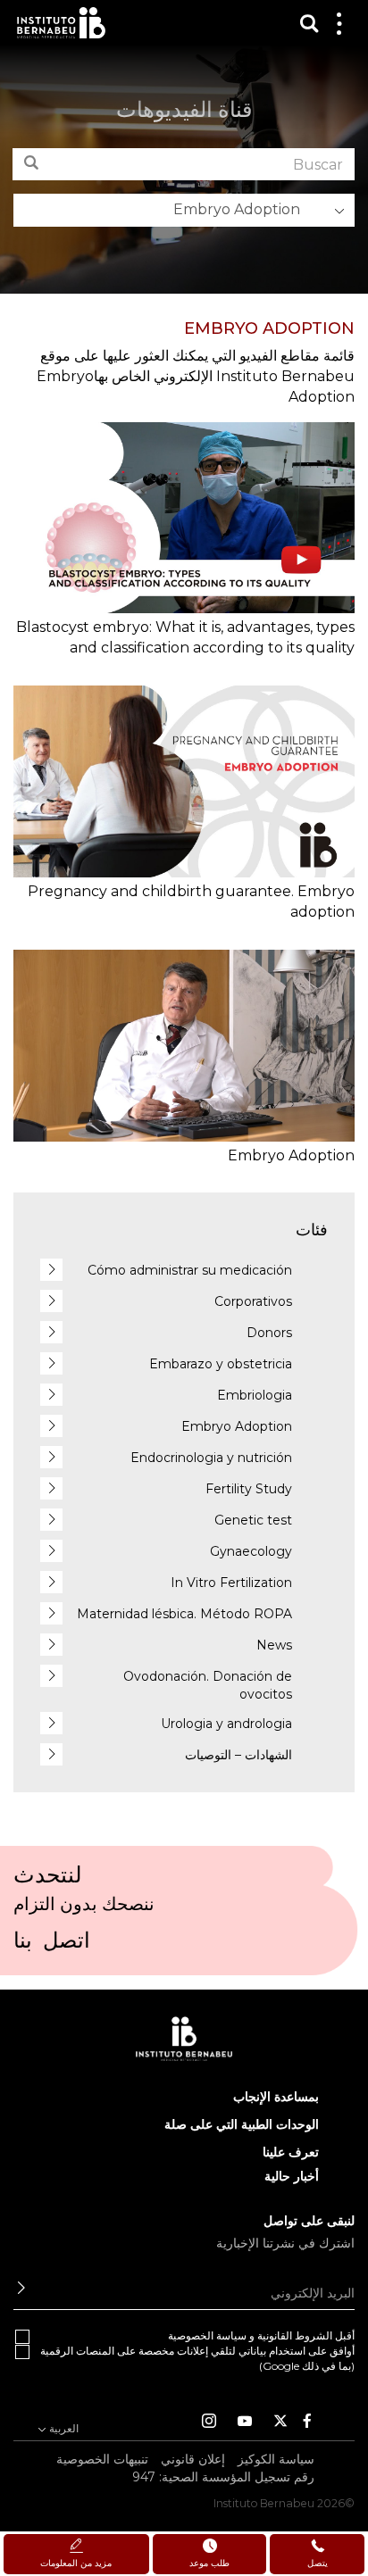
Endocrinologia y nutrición (211, 1458)
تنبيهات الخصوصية (102, 2459)
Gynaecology (251, 1551)
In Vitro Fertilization (231, 1583)
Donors (269, 1333)
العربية (63, 2428)
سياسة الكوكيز (276, 2459)
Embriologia (255, 1395)
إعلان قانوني (193, 2459)
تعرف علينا (291, 2152)
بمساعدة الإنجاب (276, 2097)
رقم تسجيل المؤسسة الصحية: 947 (223, 2477)
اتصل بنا (52, 1946)
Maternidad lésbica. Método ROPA (184, 1614)
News (274, 1645)
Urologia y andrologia (226, 1724)
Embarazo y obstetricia (221, 1364)
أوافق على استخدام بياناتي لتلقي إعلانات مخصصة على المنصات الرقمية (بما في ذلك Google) (197, 2358)
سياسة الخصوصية (207, 2335)
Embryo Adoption (237, 1426)
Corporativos (253, 1301)
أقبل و (261, 2335)
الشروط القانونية (295, 2335)
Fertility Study (249, 1489)
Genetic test (253, 1520)
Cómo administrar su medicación (190, 1270)
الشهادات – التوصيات (238, 1755)
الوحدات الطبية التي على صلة (242, 2124)
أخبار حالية (292, 2176)
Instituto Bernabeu (61, 23)
